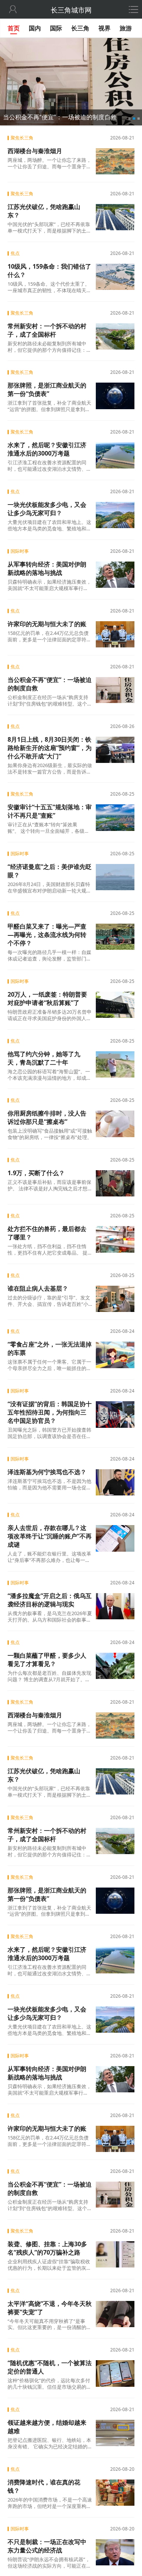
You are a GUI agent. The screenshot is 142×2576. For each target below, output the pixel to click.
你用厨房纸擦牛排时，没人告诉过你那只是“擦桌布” (47, 1117)
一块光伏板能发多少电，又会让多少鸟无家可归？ (47, 509)
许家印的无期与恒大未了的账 (47, 624)
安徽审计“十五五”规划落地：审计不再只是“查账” (50, 811)
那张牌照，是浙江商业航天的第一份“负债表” (47, 389)
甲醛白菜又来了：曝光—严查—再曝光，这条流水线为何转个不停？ (47, 935)
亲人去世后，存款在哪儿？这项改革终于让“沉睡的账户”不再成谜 (50, 1536)
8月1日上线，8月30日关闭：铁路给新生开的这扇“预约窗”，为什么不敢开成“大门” (50, 748)
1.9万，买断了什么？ (36, 1173)
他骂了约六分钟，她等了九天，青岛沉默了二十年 (44, 1058)
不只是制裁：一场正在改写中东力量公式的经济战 (47, 2546)
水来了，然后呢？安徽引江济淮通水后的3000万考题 (47, 449)
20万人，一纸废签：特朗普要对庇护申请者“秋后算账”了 (47, 998)
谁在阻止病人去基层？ (38, 1288)
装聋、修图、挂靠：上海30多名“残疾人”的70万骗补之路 (47, 2248)
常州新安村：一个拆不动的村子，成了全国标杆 (47, 330)
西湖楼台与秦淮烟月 (35, 151)
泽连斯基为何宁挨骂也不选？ (47, 1472)
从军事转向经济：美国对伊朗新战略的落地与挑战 (47, 568)
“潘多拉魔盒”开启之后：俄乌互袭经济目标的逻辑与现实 (50, 1600)
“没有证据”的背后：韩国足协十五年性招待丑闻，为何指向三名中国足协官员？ (50, 1412)
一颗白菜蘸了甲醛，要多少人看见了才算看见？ (47, 1660)
